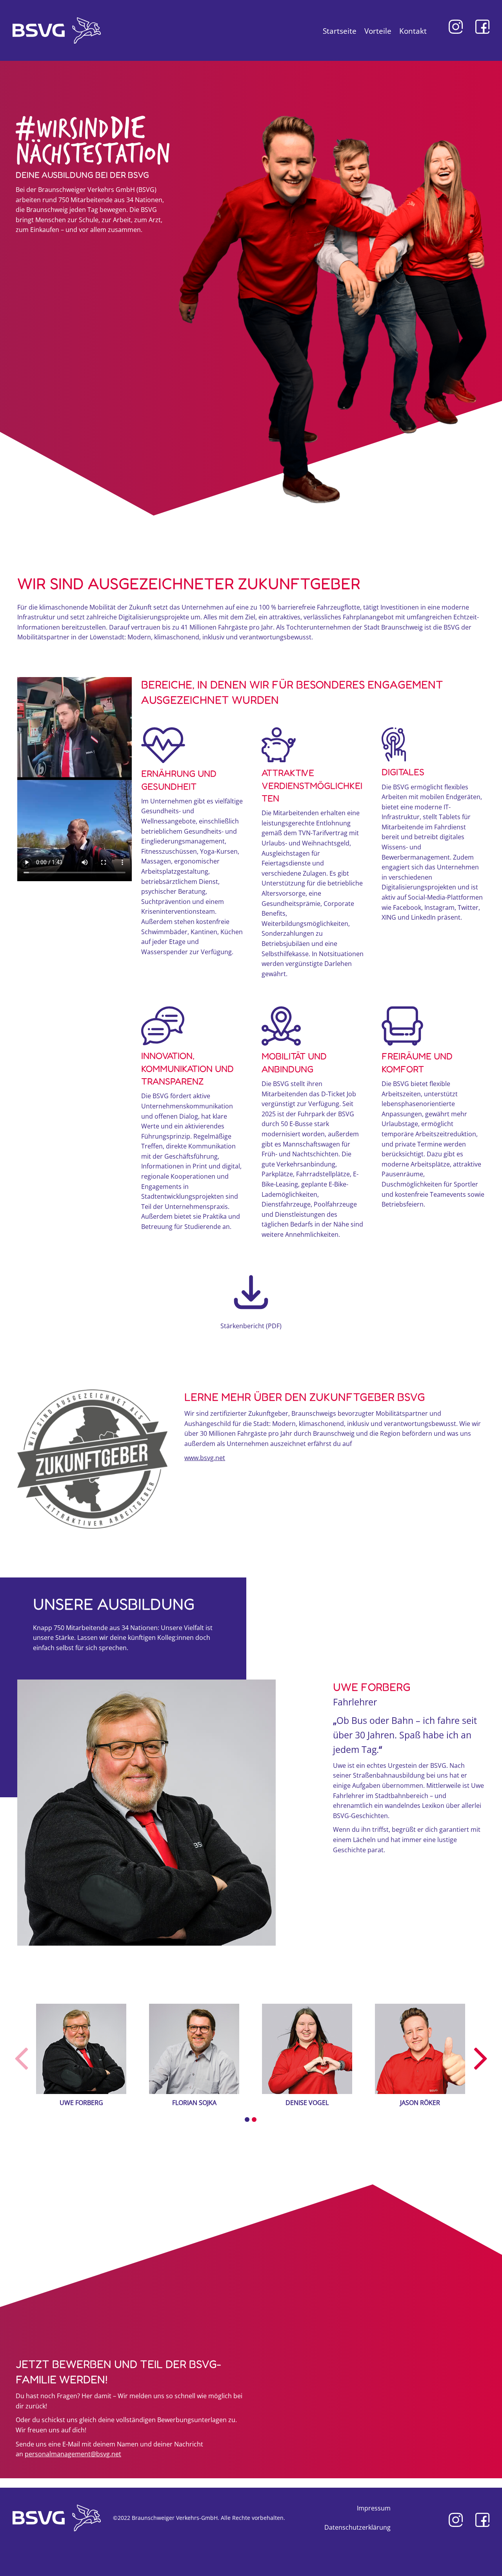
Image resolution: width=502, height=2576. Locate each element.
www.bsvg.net (205, 1458)
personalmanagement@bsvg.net (73, 2454)
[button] (247, 2120)
